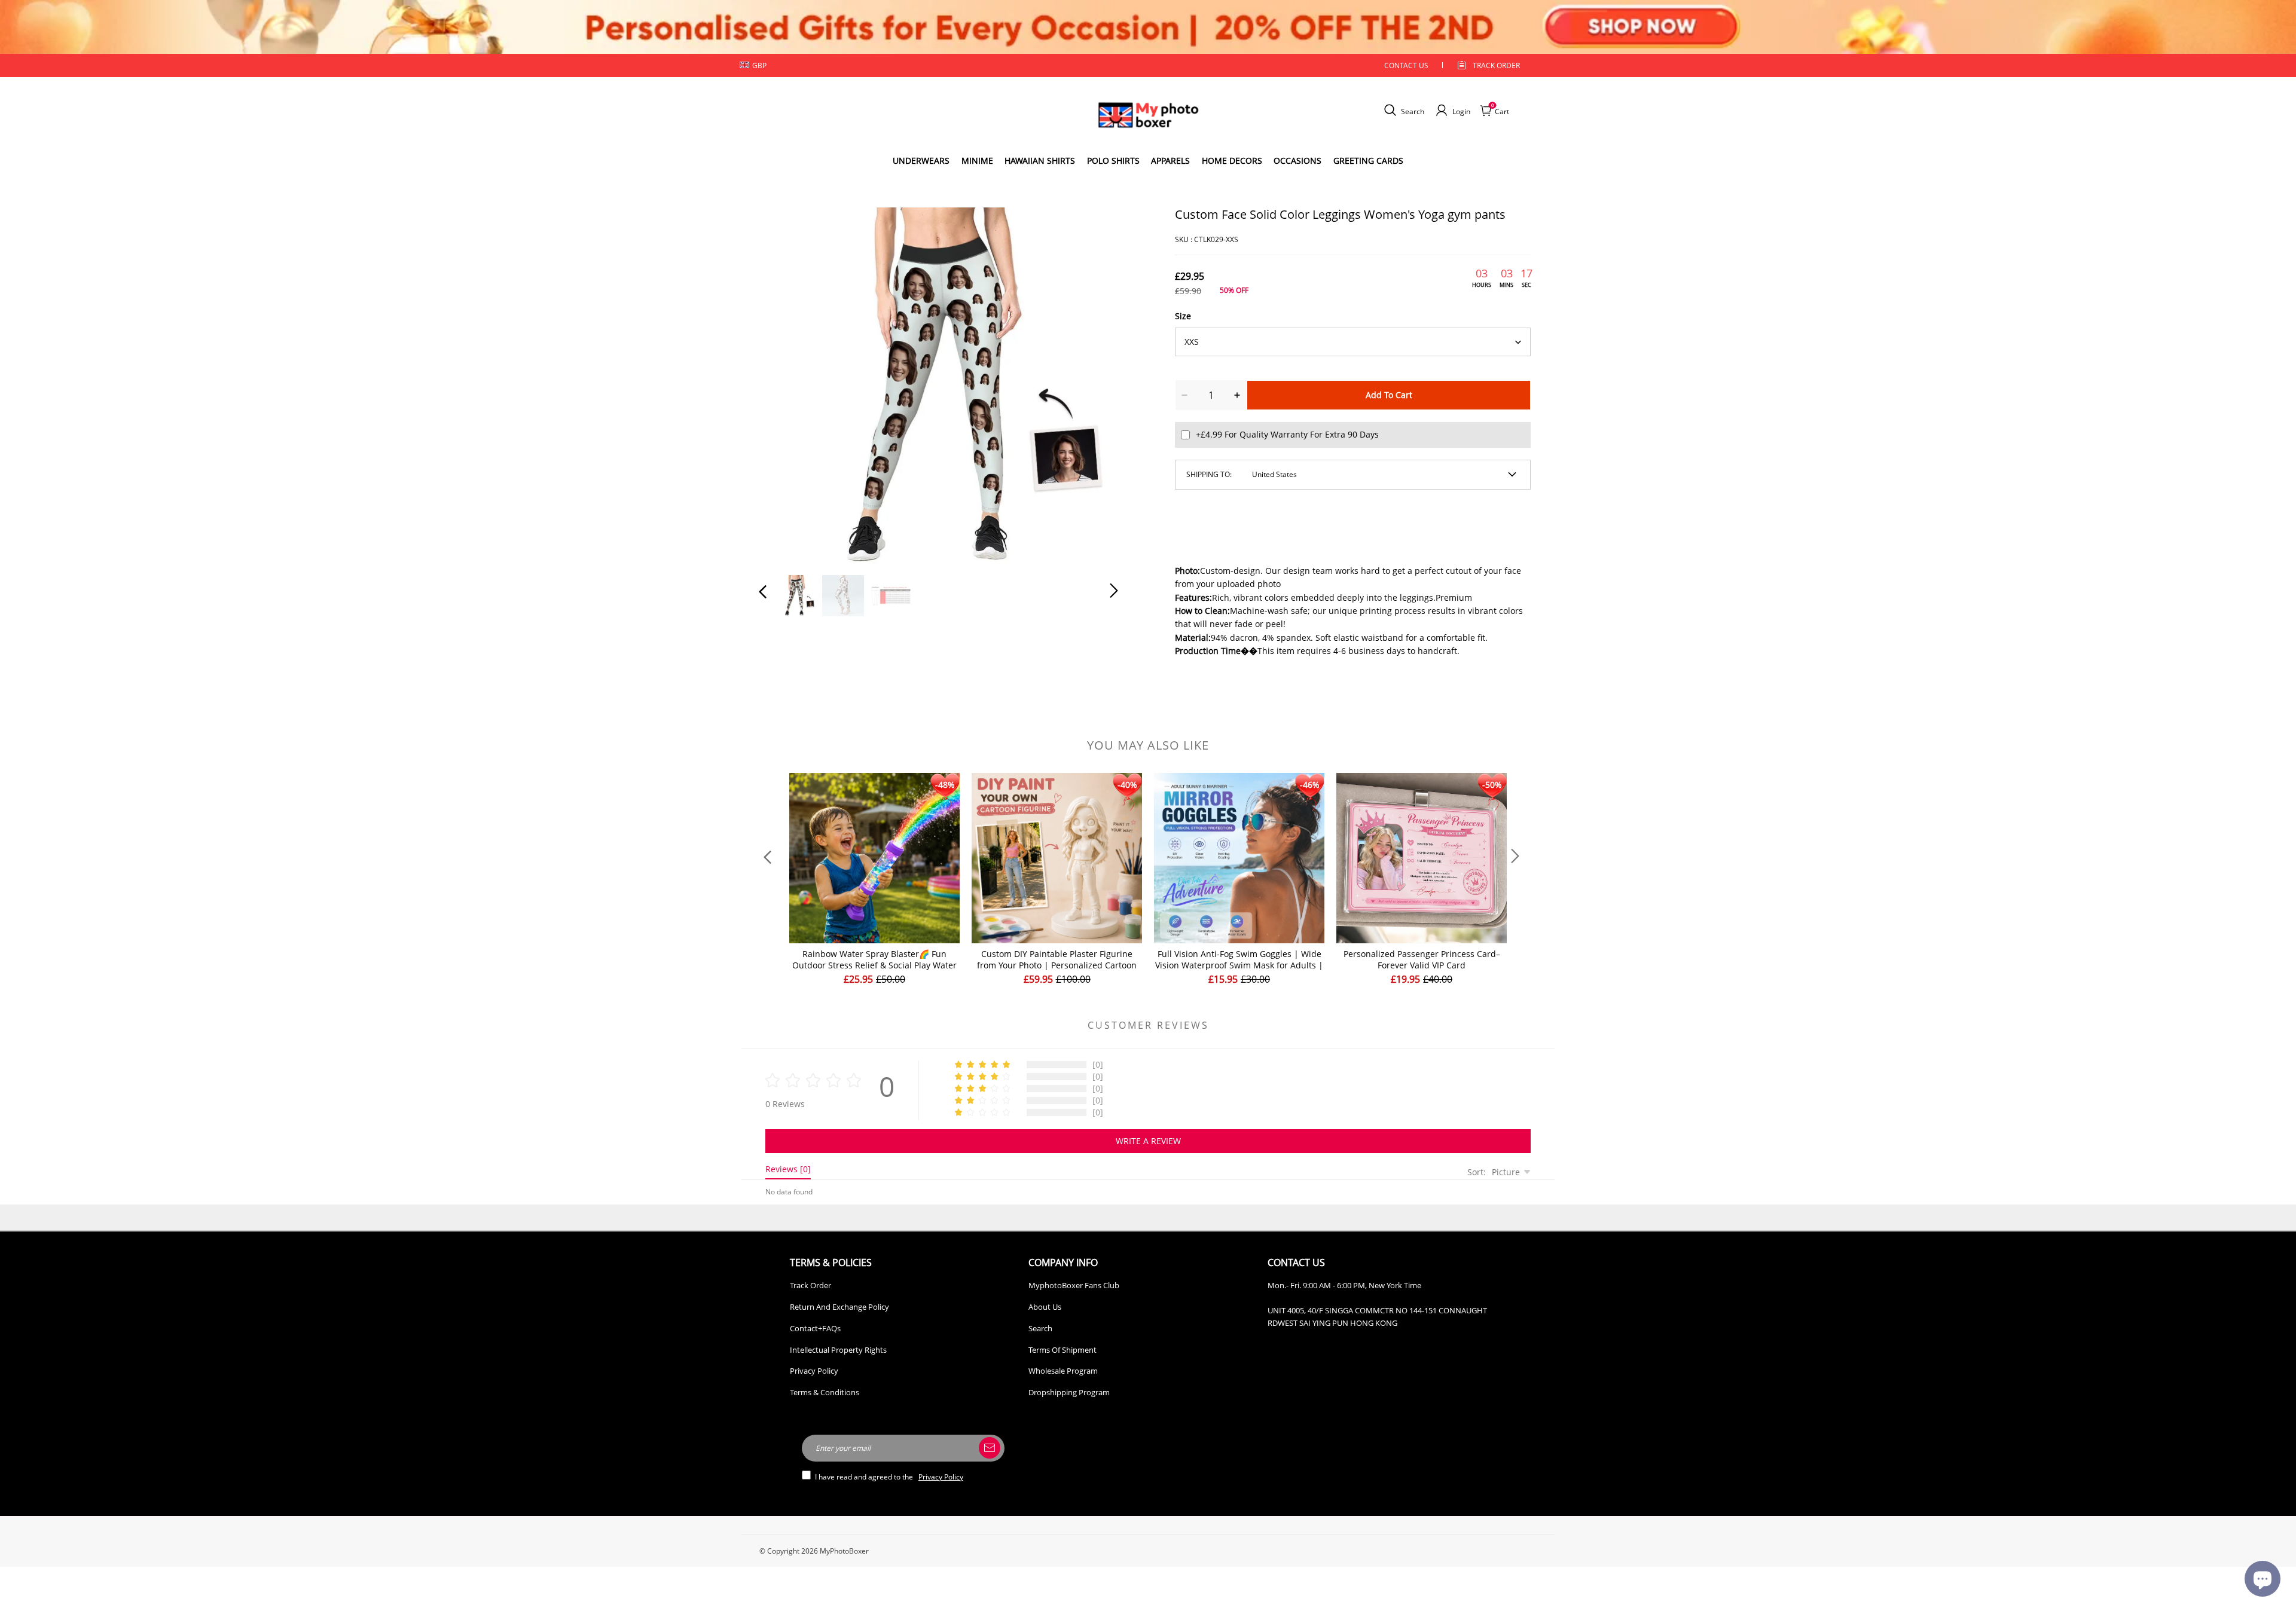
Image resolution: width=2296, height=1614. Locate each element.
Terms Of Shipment (1062, 1350)
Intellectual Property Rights (838, 1350)
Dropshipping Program (1069, 1392)
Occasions (1297, 161)
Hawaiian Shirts (1040, 161)
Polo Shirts (1113, 161)
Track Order (1496, 65)
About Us (1045, 1307)
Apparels (1170, 161)
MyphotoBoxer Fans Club (1074, 1285)
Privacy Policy (814, 1371)
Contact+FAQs (815, 1328)
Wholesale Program (1063, 1371)
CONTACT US (1406, 65)
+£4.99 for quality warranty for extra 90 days (1287, 434)
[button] (787, 384)
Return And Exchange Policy (839, 1307)
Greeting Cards (1368, 161)
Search (1040, 1328)
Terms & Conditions (825, 1392)
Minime (977, 161)
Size (1183, 316)
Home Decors (1232, 161)
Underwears (921, 161)
